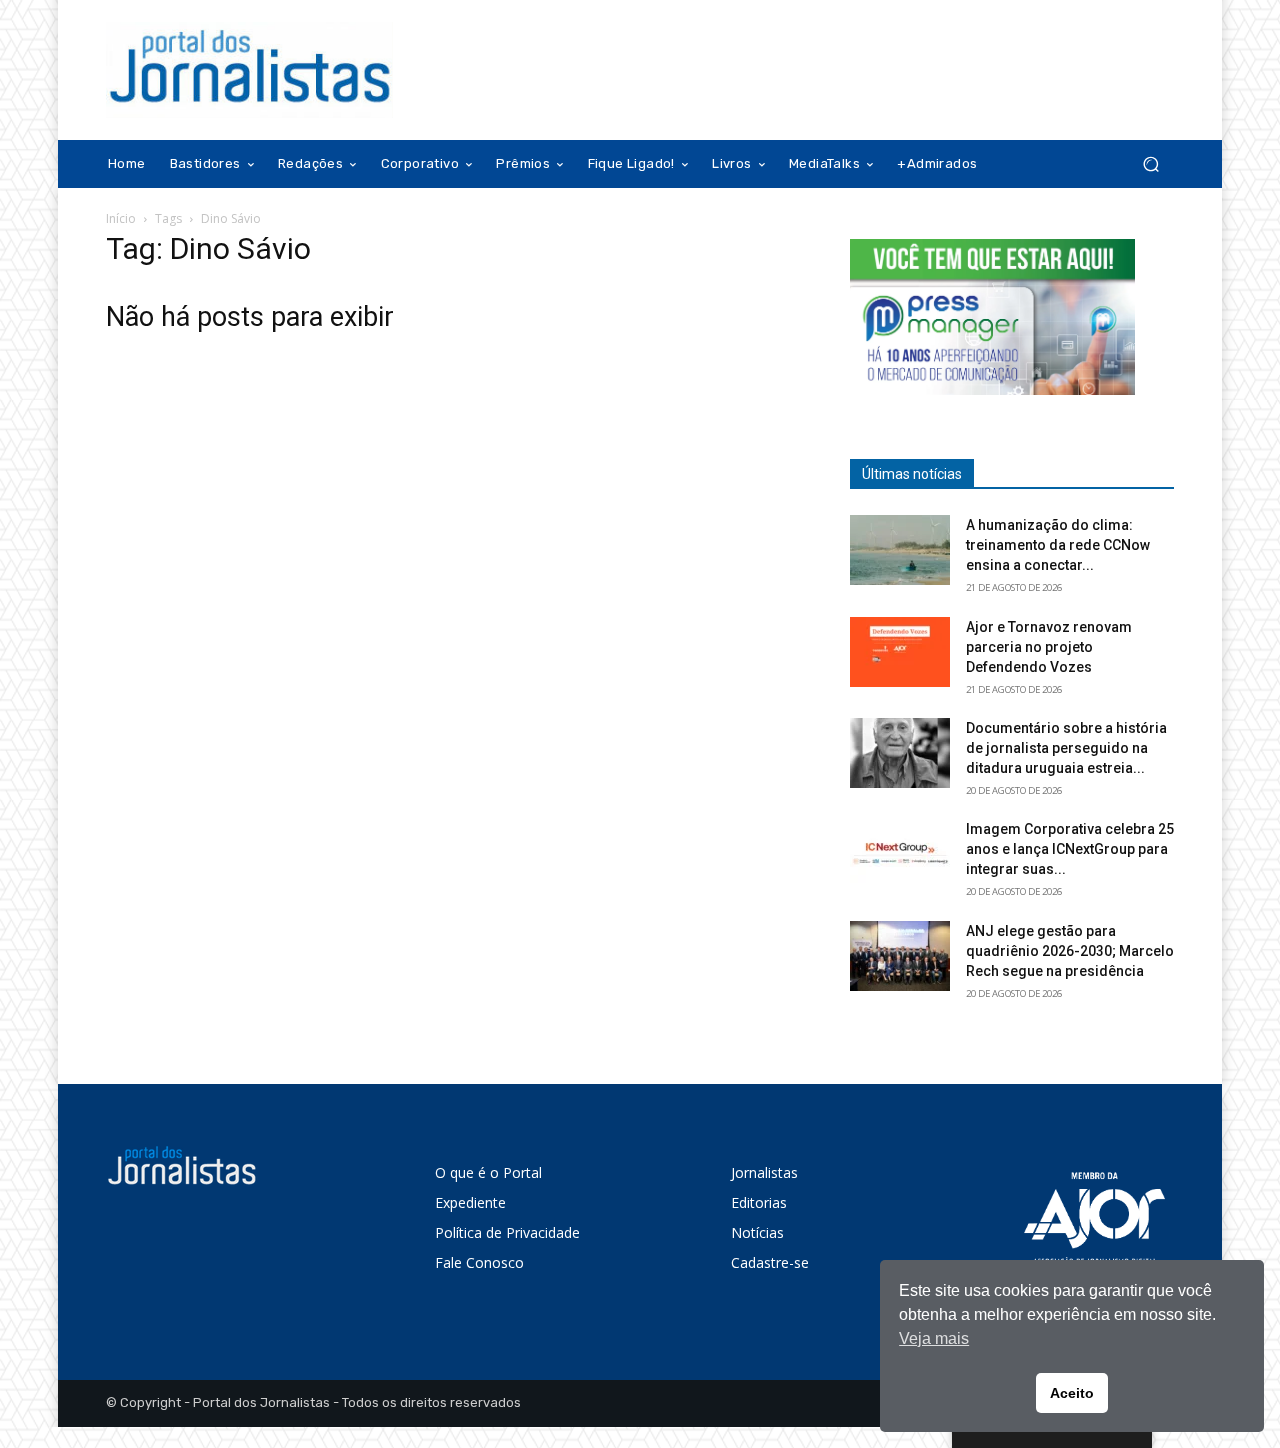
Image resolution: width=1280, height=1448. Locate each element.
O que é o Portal (488, 1172)
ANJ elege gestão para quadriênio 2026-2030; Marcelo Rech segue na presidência (1070, 951)
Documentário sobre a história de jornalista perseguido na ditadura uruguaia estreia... (1066, 748)
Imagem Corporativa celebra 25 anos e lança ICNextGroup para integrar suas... (1070, 849)
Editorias (759, 1202)
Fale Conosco (479, 1262)
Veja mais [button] (934, 1338)
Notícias (757, 1232)
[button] (1150, 164)
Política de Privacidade (507, 1232)
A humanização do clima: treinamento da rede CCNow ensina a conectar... (1058, 545)
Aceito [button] (1072, 1393)
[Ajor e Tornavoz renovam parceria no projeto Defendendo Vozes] (900, 652)
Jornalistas (764, 1172)
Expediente (470, 1202)
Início (121, 218)
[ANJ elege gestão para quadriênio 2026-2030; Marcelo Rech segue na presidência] (900, 956)
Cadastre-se (770, 1262)
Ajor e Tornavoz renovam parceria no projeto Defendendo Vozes (1049, 647)
